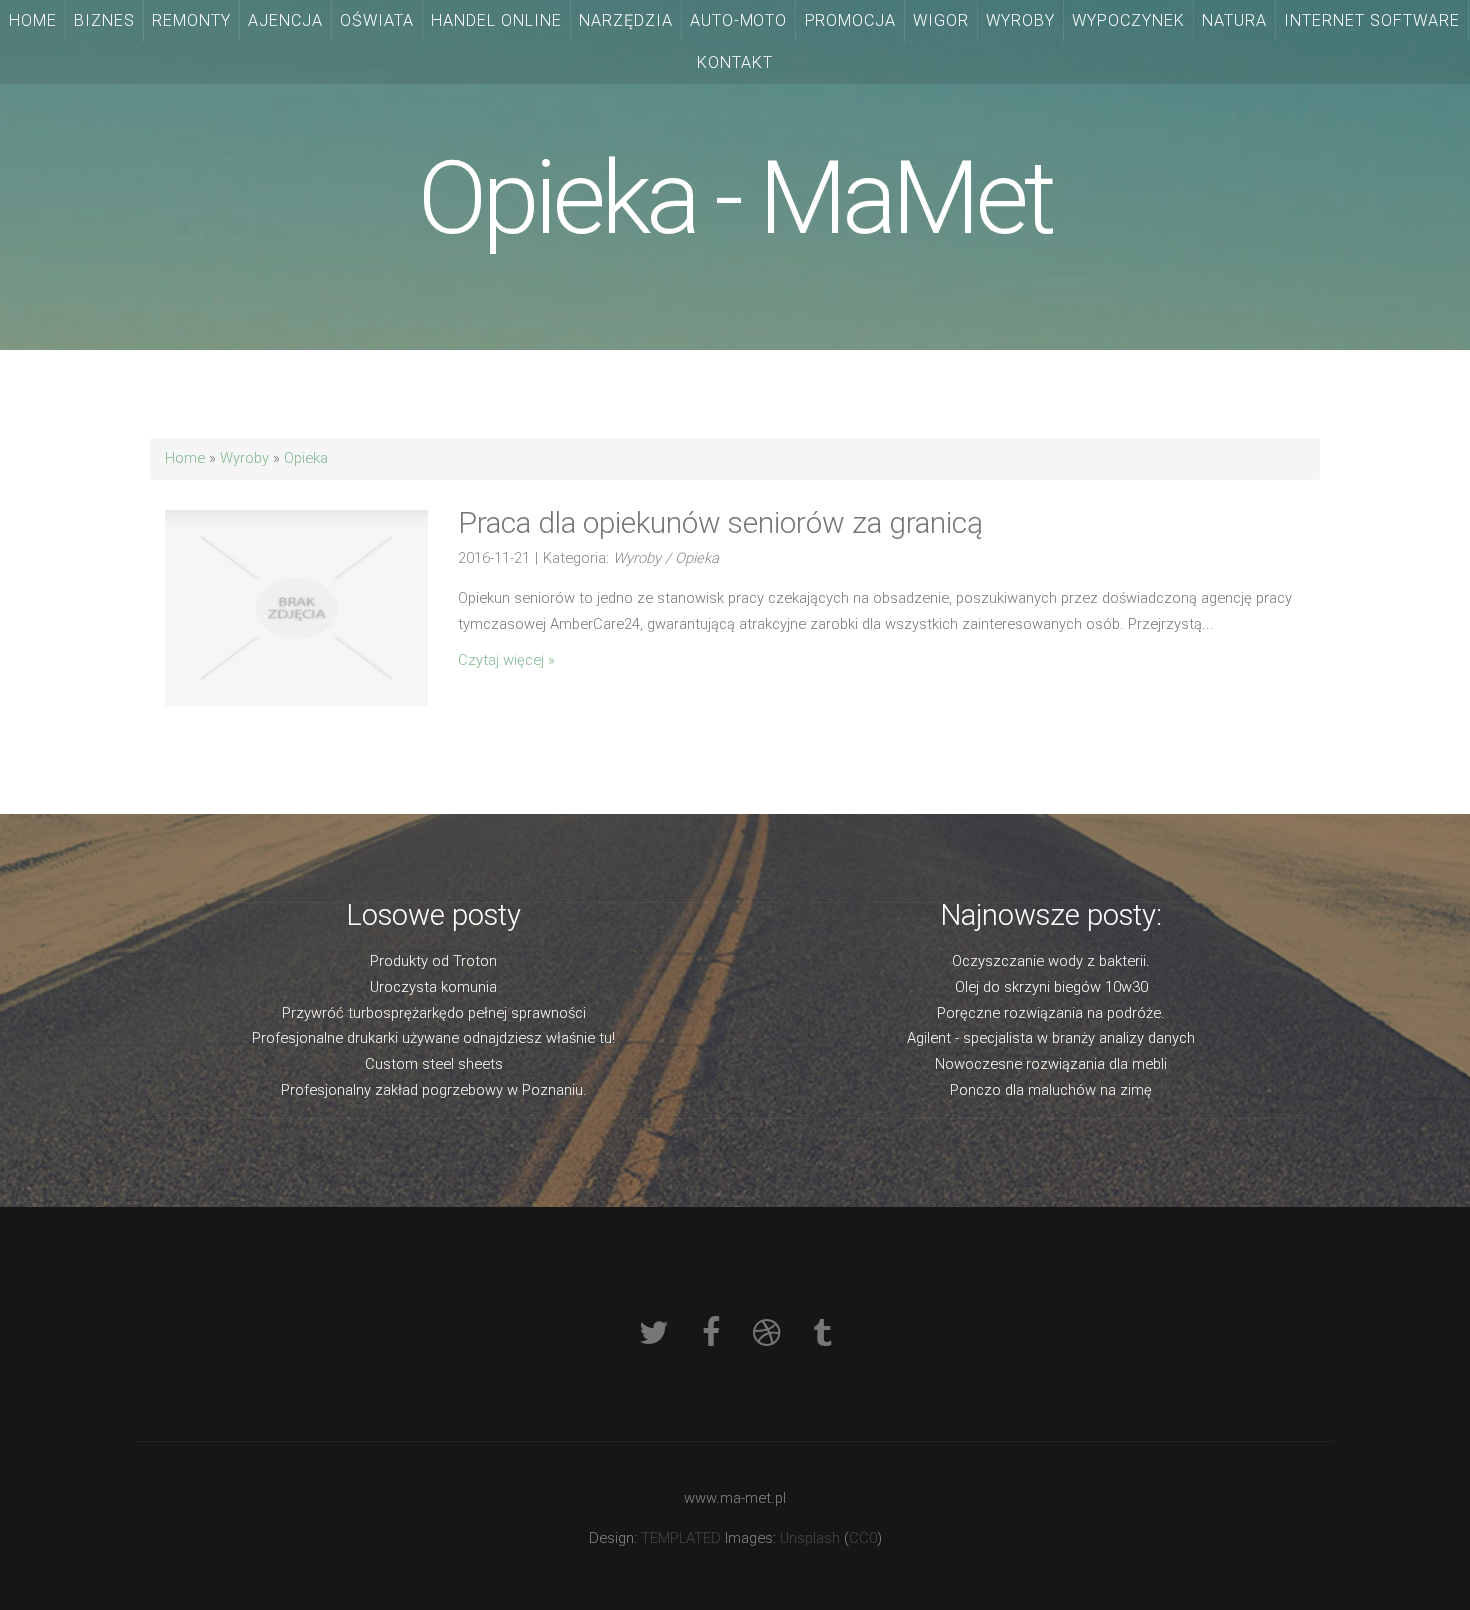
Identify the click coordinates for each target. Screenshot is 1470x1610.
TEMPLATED (681, 1538)
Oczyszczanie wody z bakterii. (1051, 961)
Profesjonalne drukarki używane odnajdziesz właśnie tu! (433, 1038)
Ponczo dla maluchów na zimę (1051, 1090)
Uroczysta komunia (433, 987)
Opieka (306, 458)
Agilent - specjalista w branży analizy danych (1051, 1038)
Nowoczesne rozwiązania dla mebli (1051, 1064)
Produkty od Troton (433, 961)
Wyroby (244, 458)
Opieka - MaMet (734, 198)
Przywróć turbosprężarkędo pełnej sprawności (434, 1013)
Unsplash (810, 1538)
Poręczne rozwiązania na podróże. (1051, 1013)
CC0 (863, 1538)
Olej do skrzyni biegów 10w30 (1051, 987)
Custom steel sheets (434, 1064)
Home (185, 458)
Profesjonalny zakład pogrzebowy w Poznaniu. (434, 1090)
